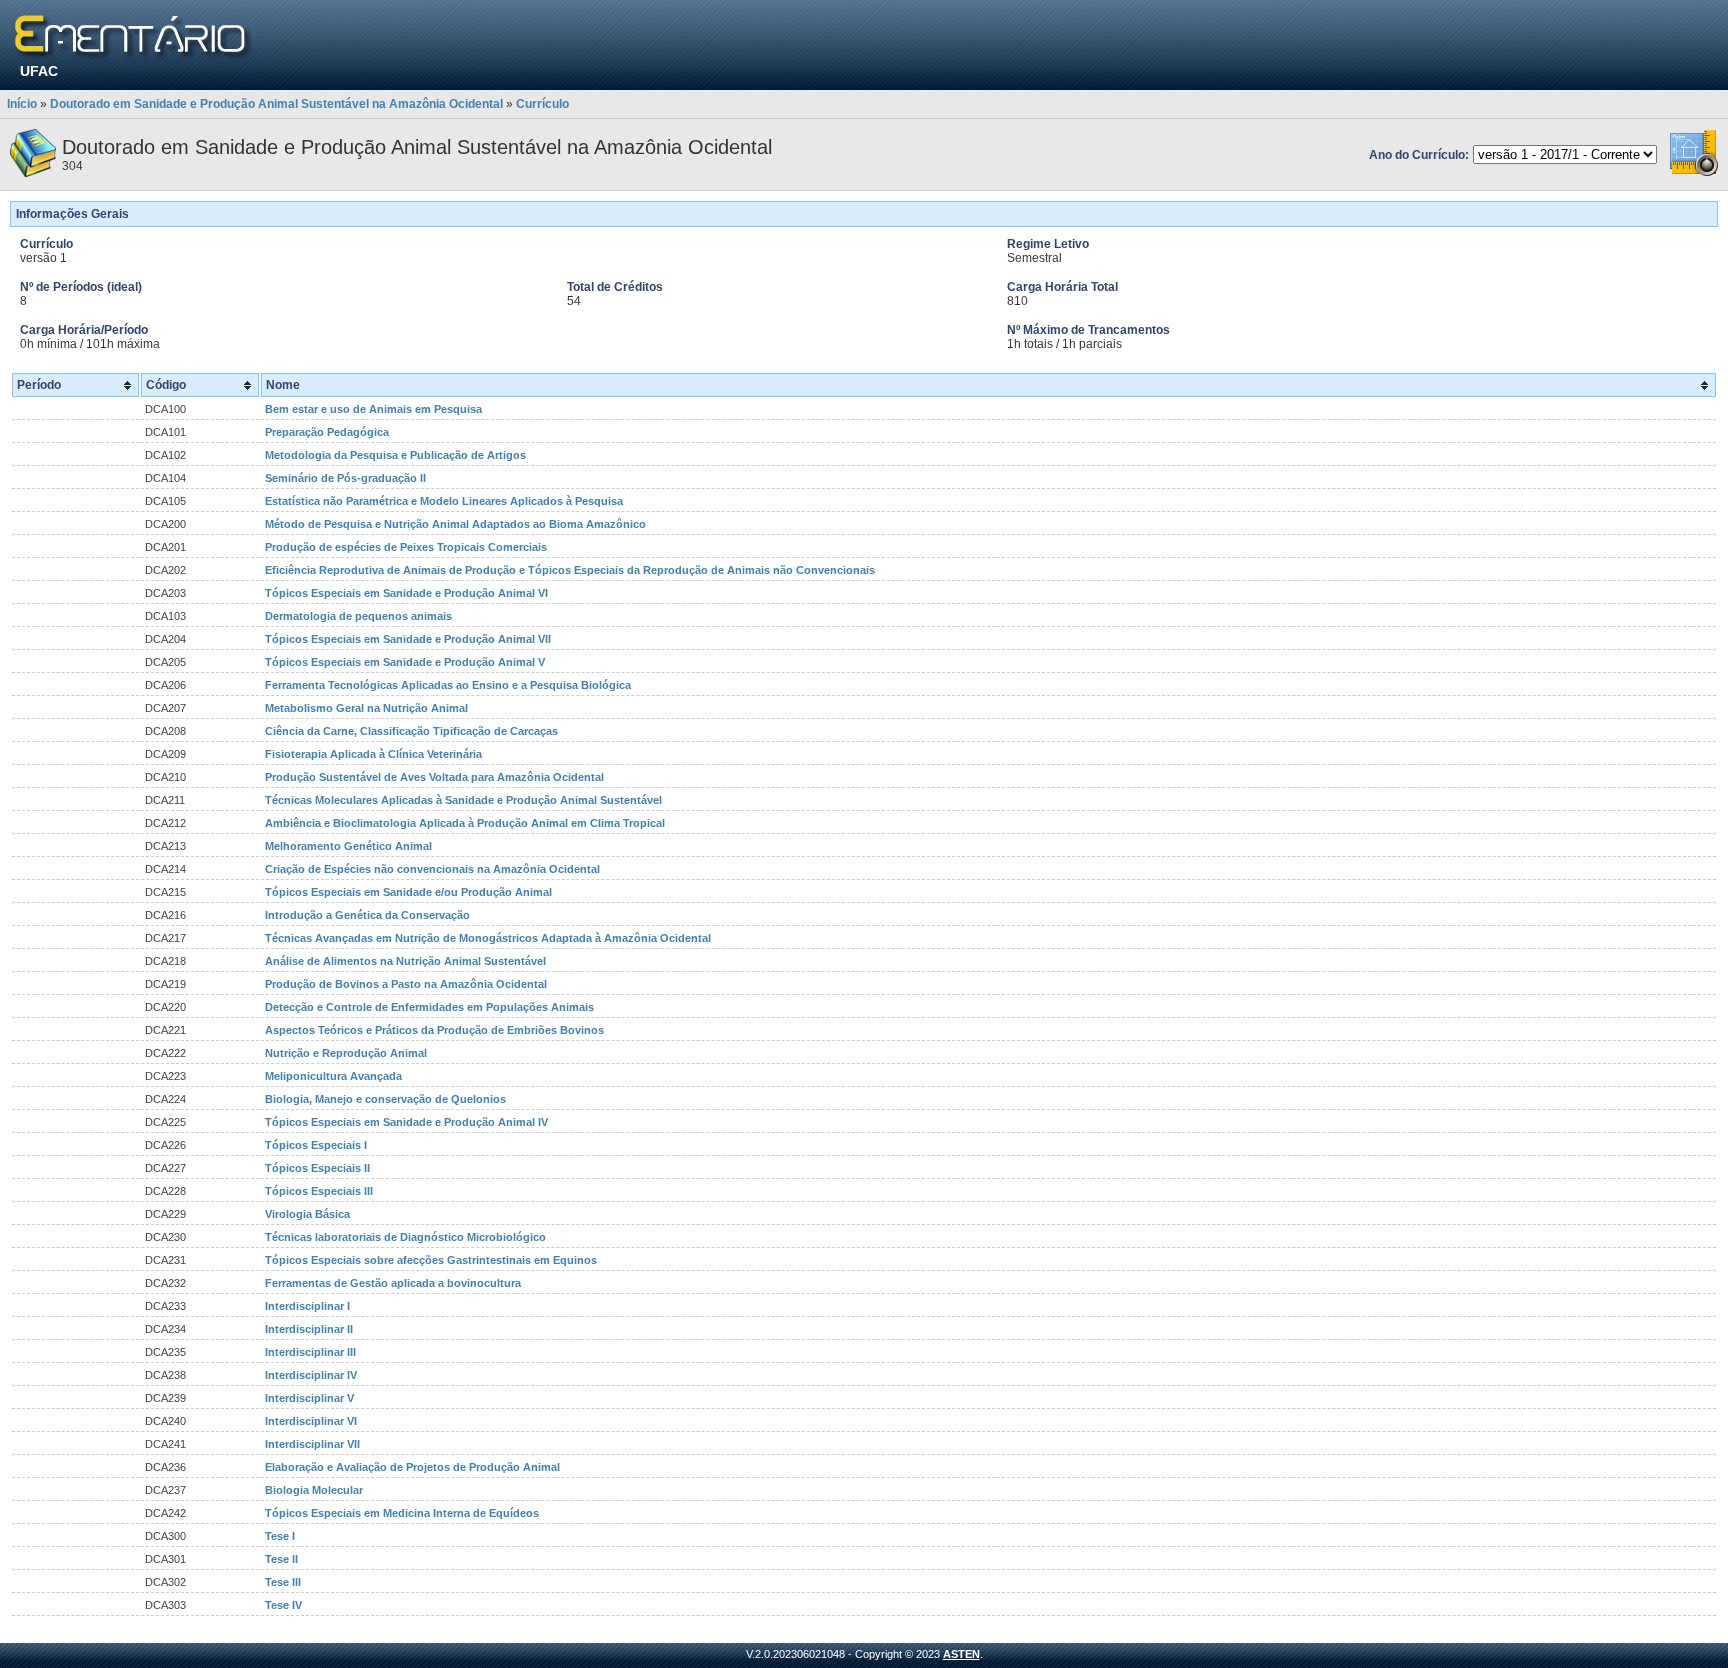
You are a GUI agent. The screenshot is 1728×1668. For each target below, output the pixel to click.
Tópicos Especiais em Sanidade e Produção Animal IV (406, 1122)
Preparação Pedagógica (327, 432)
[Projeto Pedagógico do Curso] (1694, 173)
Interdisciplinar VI (311, 1421)
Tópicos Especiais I (316, 1145)
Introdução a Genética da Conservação (367, 915)
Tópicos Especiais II (317, 1168)
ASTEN (961, 1654)
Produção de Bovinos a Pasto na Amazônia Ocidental (406, 984)
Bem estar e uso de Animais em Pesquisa (373, 409)
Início (22, 104)
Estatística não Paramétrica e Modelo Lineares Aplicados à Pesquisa (444, 501)
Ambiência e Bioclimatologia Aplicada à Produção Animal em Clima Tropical (465, 823)
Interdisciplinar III (310, 1352)
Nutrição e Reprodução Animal (346, 1053)
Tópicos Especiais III (319, 1191)
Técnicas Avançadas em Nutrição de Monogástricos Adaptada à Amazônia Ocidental (488, 938)
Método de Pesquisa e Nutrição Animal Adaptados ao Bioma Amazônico (455, 524)
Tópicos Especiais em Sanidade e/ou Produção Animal (408, 892)
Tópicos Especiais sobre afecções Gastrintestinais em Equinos (431, 1260)
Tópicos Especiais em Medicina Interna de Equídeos (402, 1513)
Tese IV (283, 1605)
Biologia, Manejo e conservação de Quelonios (385, 1099)
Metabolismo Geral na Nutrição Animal (366, 708)
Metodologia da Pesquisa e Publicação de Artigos (395, 455)
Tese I (280, 1536)
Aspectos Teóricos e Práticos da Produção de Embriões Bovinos (434, 1030)
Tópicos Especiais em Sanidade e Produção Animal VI (406, 593)
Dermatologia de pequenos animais (358, 616)
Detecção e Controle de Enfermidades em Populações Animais (429, 1007)
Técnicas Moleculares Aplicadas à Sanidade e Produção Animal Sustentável (463, 800)
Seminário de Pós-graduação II (345, 478)
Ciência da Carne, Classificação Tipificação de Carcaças (411, 731)
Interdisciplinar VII (312, 1444)
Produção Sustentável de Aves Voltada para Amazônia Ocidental (434, 777)
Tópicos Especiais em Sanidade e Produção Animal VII (408, 639)
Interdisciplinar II (309, 1329)
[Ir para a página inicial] (133, 37)
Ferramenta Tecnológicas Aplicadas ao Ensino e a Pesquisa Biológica (448, 685)
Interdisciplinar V (309, 1398)
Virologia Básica (307, 1214)
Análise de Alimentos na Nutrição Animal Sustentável (405, 961)
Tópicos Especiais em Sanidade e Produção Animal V (405, 662)
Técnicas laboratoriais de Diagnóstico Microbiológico (405, 1237)
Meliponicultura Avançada (333, 1076)
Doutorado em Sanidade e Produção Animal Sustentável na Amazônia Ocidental (276, 104)
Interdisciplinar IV (311, 1375)
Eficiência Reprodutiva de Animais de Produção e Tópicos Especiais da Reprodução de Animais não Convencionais (570, 570)
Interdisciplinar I (307, 1306)
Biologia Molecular (314, 1490)
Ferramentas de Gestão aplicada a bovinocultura (393, 1283)
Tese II (281, 1559)
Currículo (542, 104)
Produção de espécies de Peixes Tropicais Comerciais (406, 547)
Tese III (283, 1582)
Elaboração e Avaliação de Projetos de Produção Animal (412, 1467)
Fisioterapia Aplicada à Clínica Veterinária (373, 754)
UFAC (39, 71)
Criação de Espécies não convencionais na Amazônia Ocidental (432, 869)
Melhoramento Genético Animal (348, 846)
